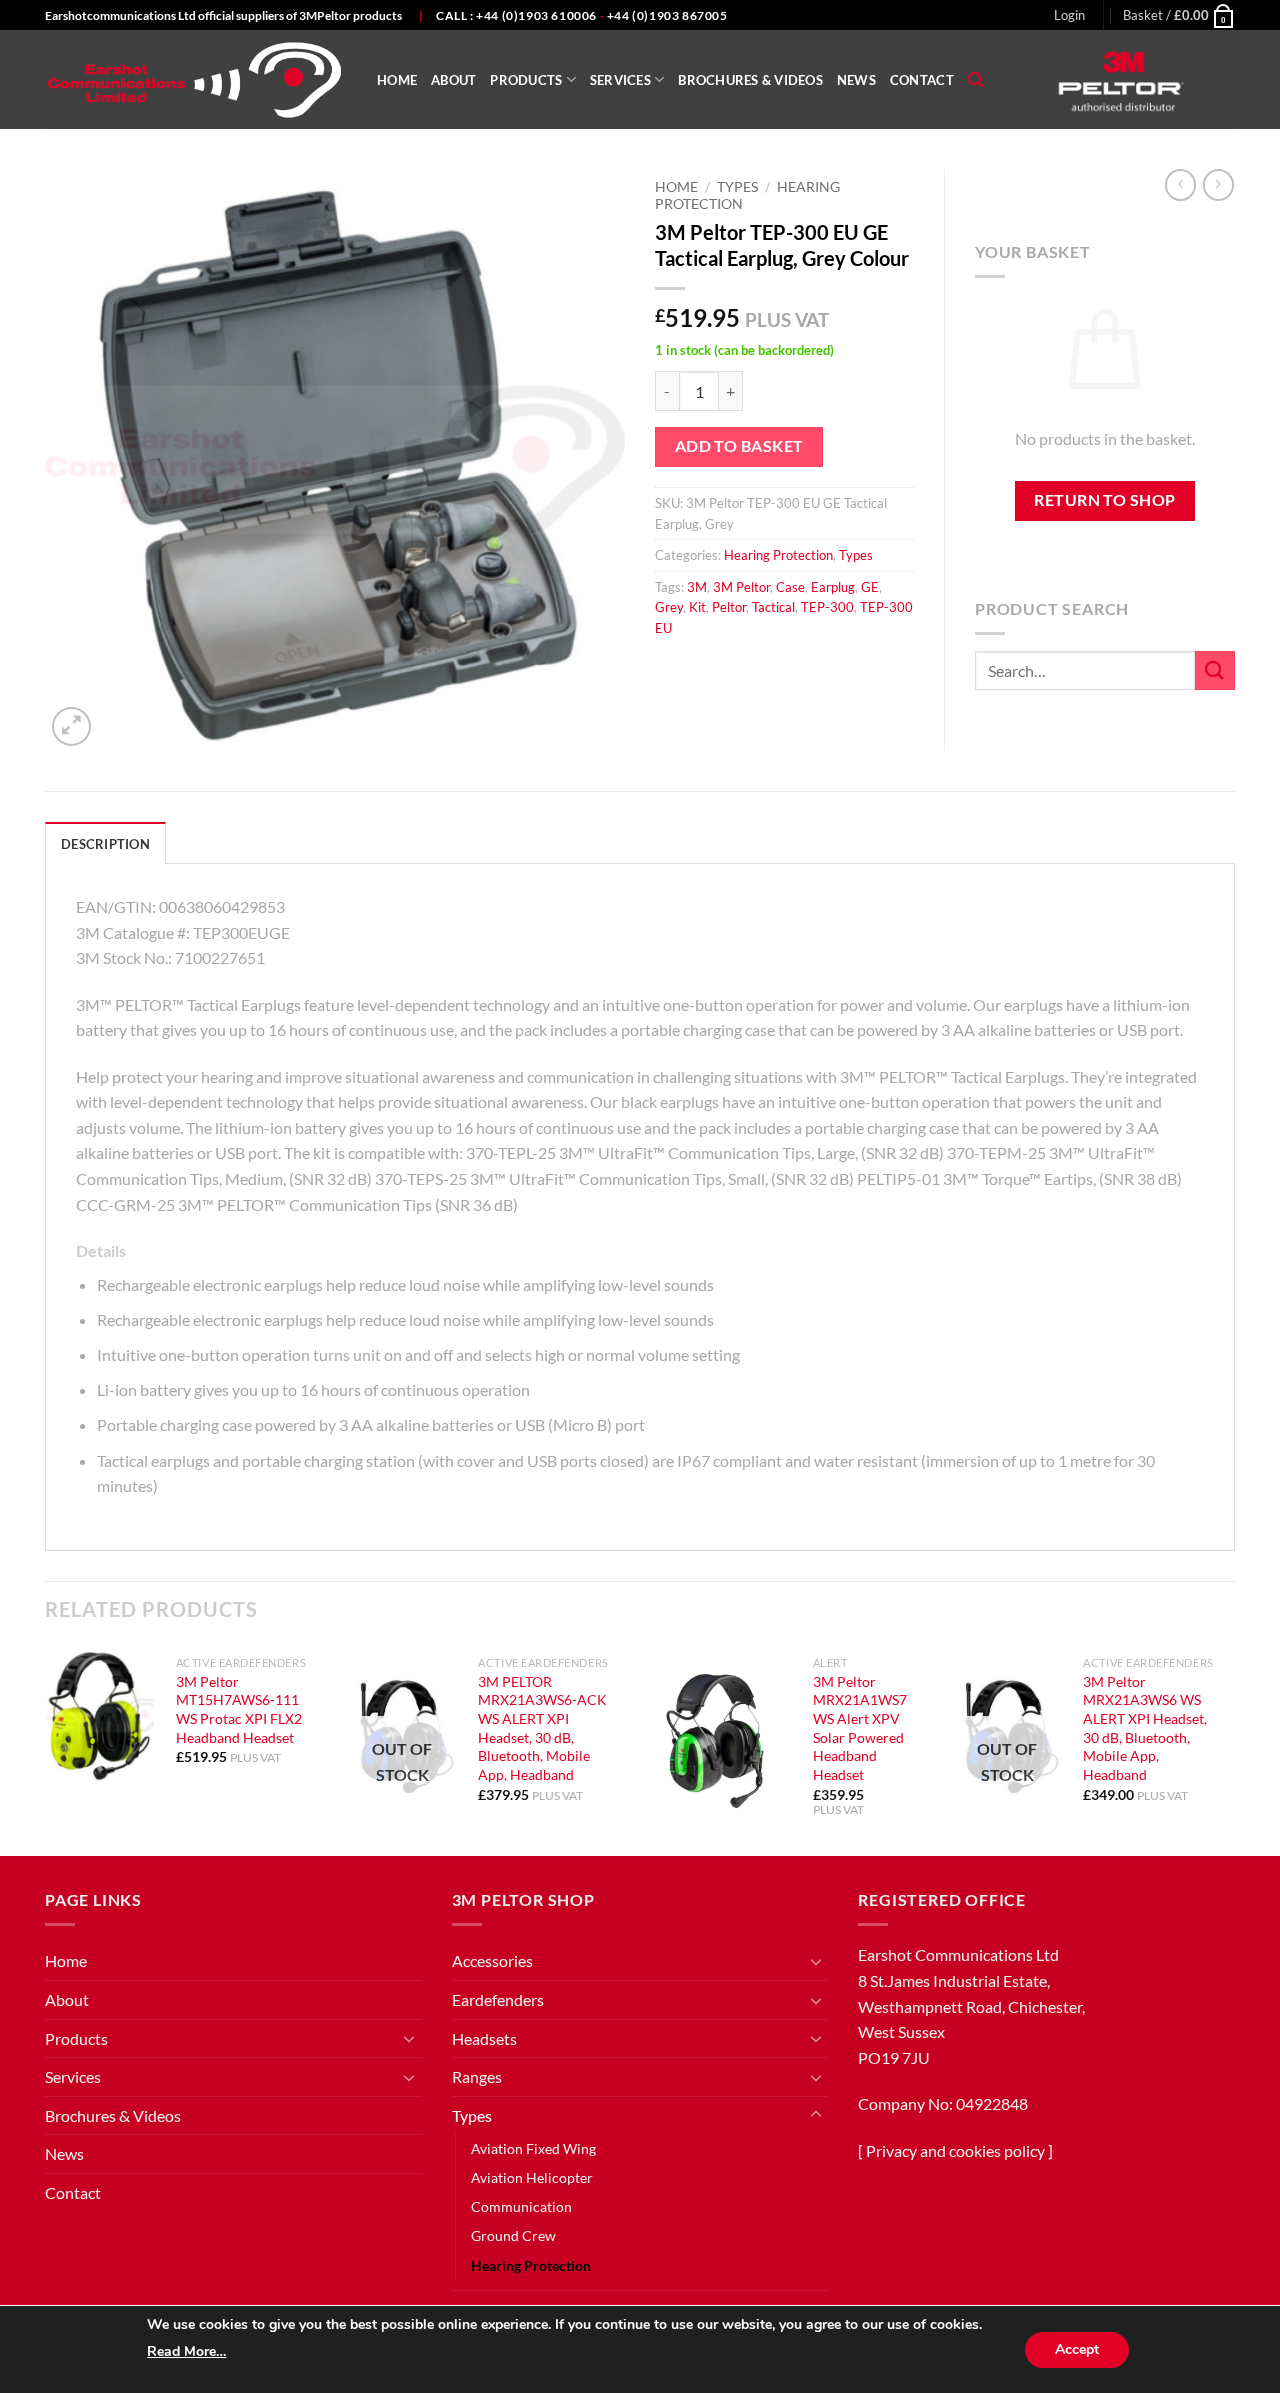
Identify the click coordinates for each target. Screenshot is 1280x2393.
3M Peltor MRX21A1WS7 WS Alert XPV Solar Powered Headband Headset (860, 1728)
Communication (521, 2206)
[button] (1069, 15)
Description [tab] (105, 844)
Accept (1077, 2349)
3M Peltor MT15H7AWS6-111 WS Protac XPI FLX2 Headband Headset (239, 1709)
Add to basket (739, 446)
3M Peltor (741, 587)
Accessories (492, 1960)
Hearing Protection (778, 555)
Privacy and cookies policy (955, 2150)
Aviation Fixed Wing (533, 2148)
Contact (922, 80)
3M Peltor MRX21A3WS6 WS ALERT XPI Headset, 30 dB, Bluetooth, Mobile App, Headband (1145, 1728)
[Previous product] (1218, 184)
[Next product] (1180, 184)
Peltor (729, 607)
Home (397, 80)
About (453, 80)
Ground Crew (513, 2235)
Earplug (833, 587)
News (856, 80)
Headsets (484, 2038)
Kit (697, 607)
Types (737, 187)
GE (870, 587)
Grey (669, 607)
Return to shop (1105, 500)
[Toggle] (410, 2038)
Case (790, 587)
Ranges (477, 2076)
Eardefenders (498, 1999)
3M (697, 587)
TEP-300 (827, 607)
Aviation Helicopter (532, 2177)
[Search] (975, 80)
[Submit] (1215, 670)
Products (526, 80)
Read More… (186, 2351)
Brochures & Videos (750, 80)
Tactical (773, 607)
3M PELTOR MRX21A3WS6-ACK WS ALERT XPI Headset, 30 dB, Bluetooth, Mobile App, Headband (542, 1728)
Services (620, 80)
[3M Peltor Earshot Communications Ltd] (196, 80)
